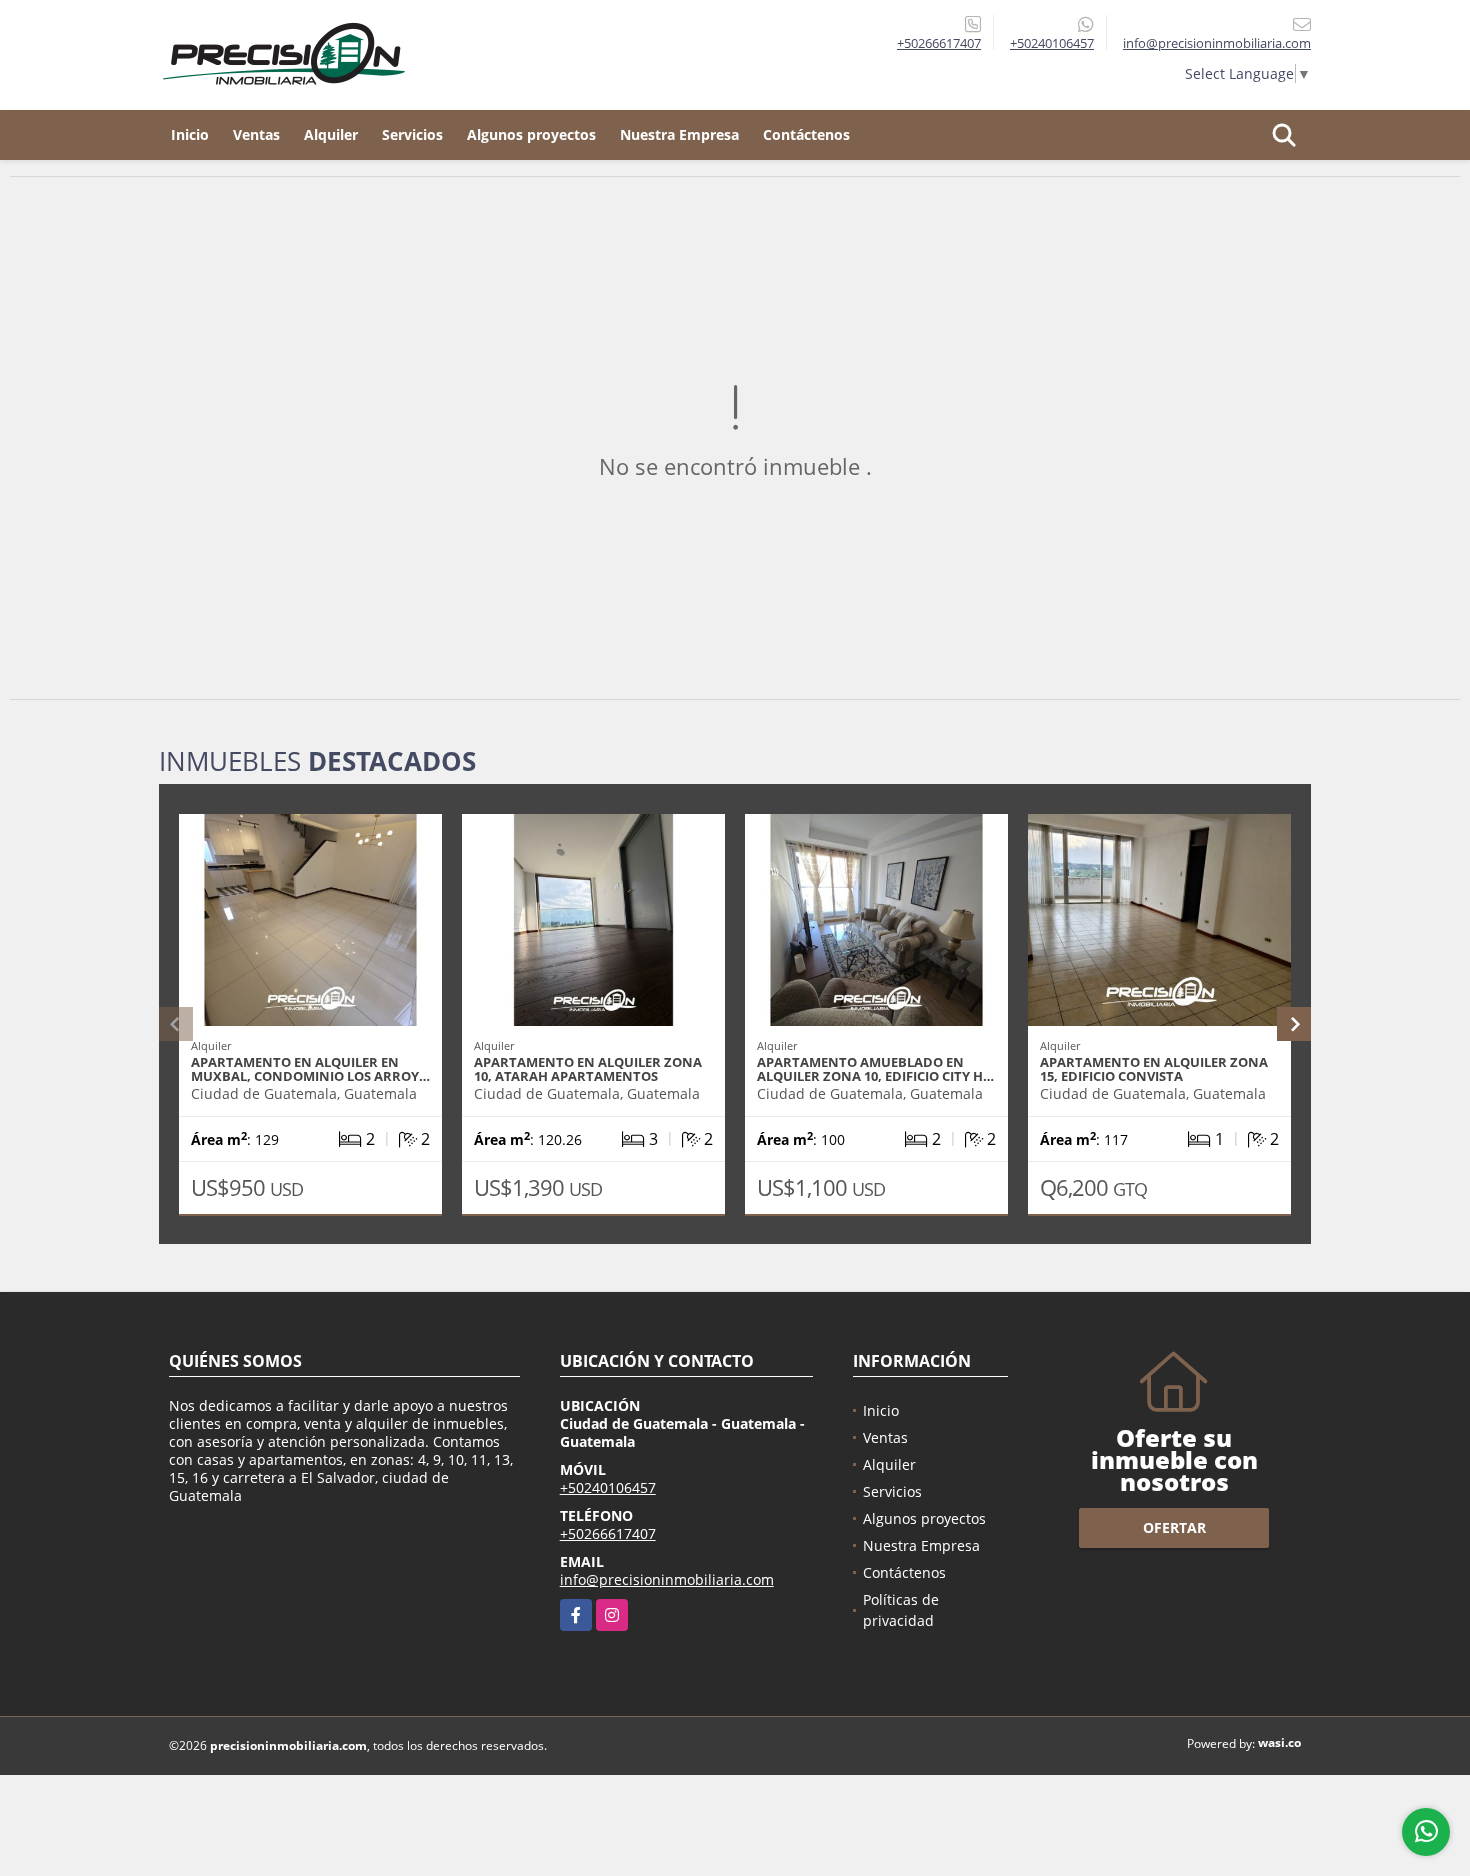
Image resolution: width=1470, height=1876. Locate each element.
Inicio (190, 134)
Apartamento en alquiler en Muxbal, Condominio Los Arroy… (310, 1069)
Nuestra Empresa (679, 134)
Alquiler (331, 134)
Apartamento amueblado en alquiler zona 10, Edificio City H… (875, 1069)
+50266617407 (939, 43)
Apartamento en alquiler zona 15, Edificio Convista (1154, 1069)
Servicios (412, 134)
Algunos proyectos (531, 134)
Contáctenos (806, 134)
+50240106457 (1052, 43)
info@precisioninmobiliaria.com (667, 1579)
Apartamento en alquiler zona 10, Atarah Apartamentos (588, 1069)
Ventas (256, 134)
